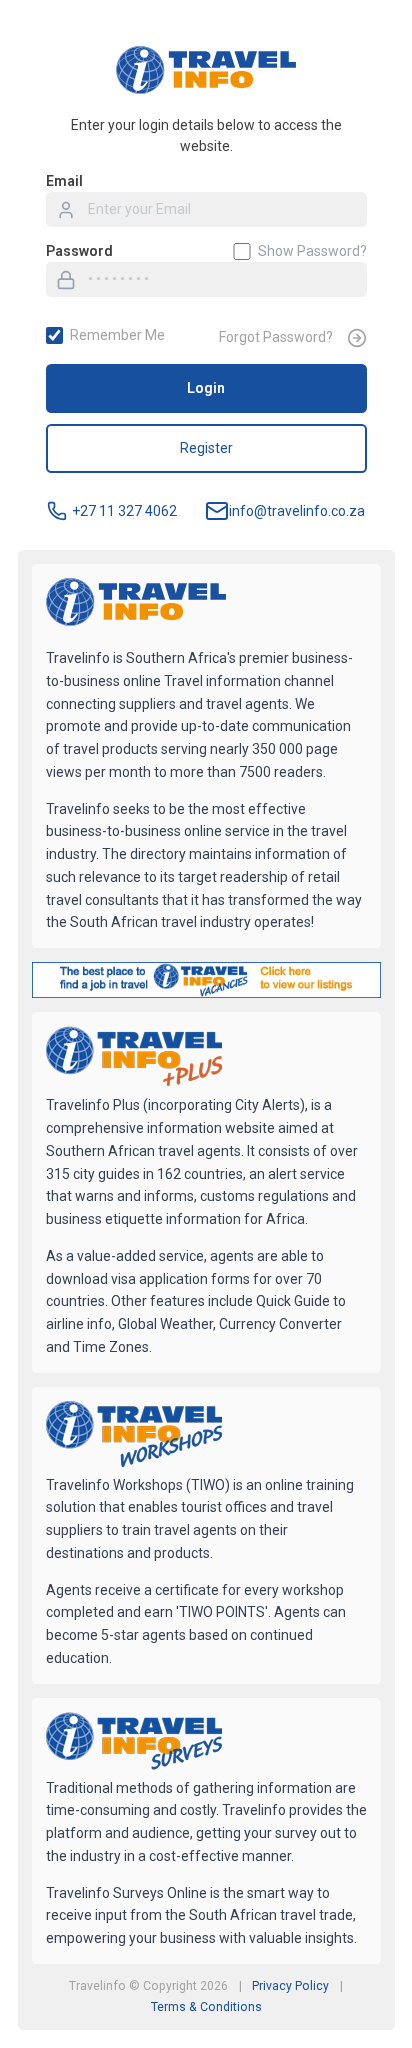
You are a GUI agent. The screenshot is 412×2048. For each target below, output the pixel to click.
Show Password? (312, 251)
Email (64, 181)
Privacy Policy (290, 1986)
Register (206, 448)
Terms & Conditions (206, 2007)
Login (206, 388)
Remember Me (117, 335)
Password (79, 251)
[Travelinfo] (136, 604)
